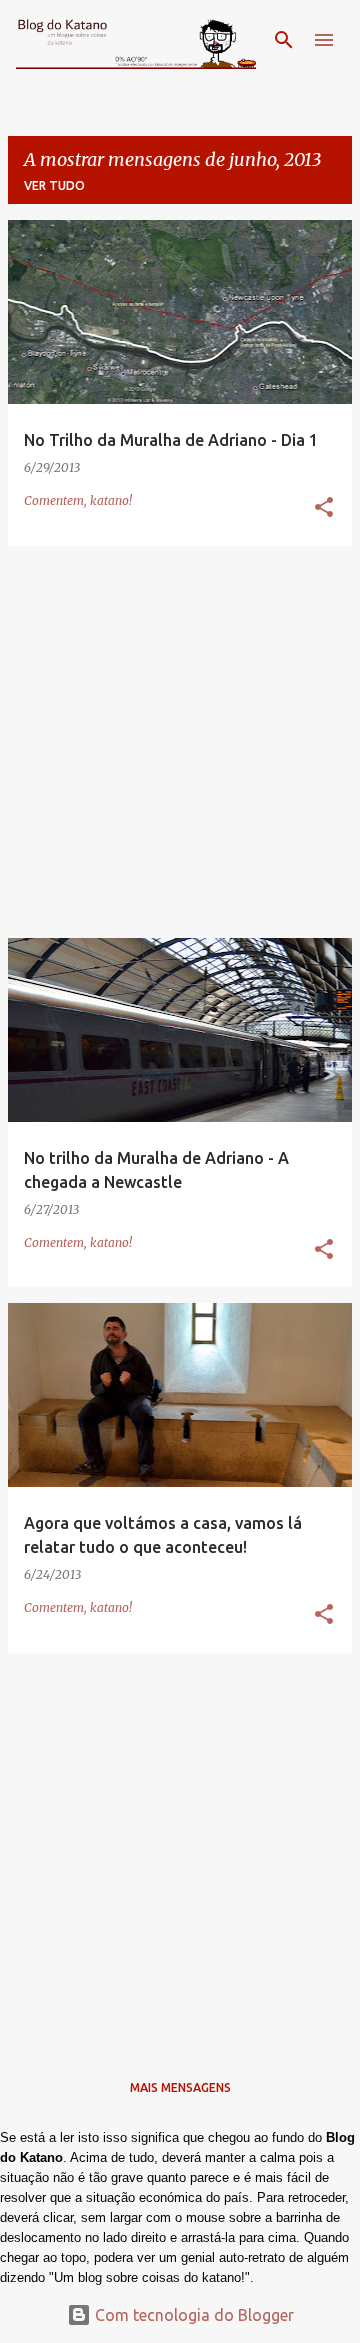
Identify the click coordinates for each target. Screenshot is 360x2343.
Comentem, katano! (78, 500)
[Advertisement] (180, 742)
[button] (324, 508)
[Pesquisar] (284, 40)
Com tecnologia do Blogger (192, 2315)
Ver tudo (54, 185)
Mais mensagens (180, 2087)
